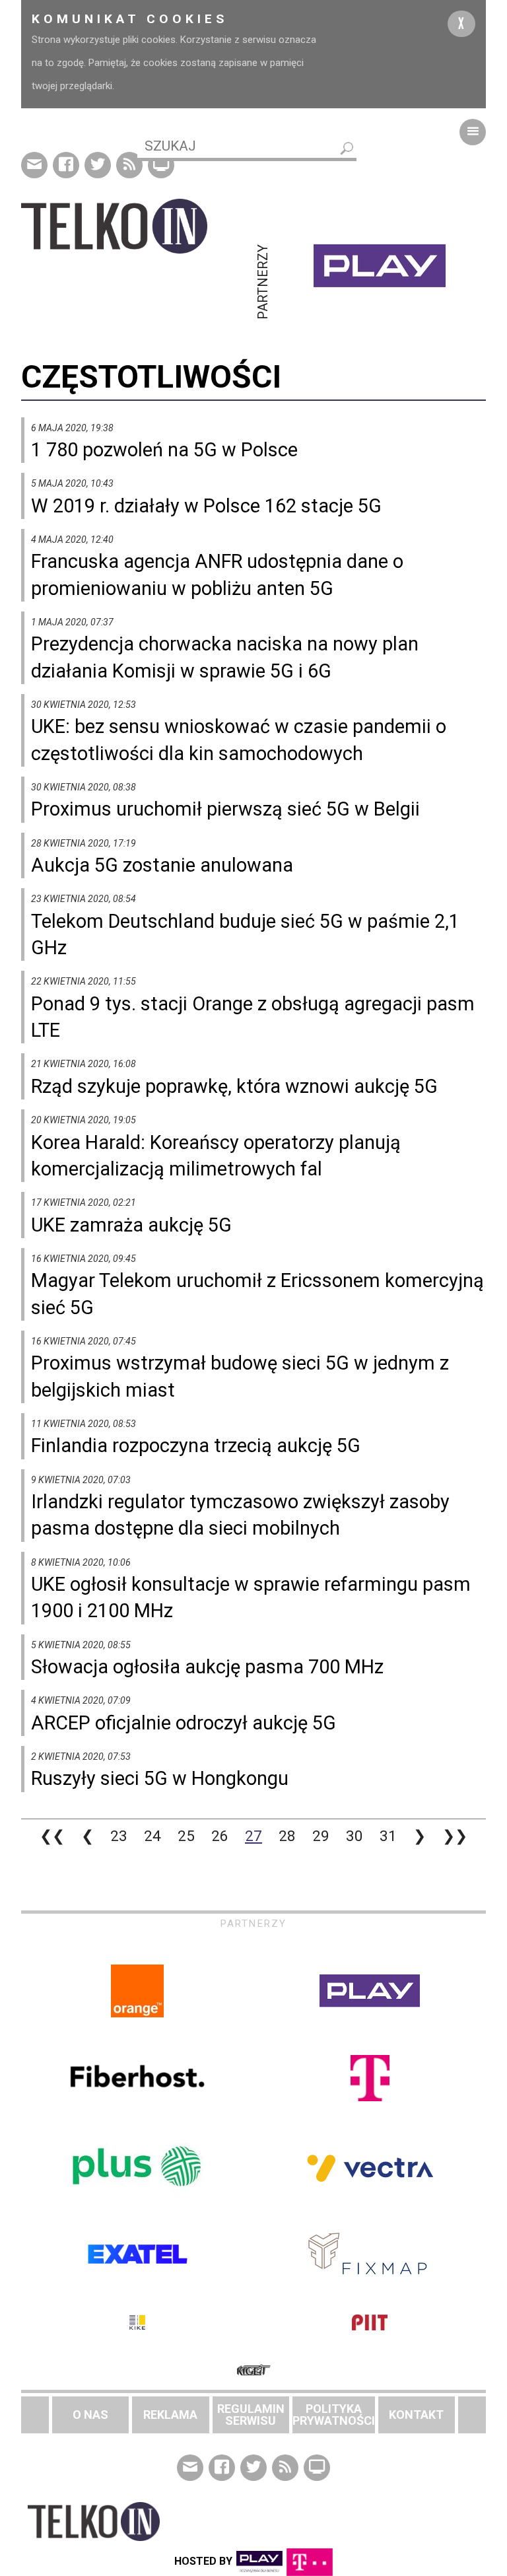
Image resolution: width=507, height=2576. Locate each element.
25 (186, 1836)
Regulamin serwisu (251, 2415)
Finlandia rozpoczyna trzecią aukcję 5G (196, 1445)
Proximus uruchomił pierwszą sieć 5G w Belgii (225, 809)
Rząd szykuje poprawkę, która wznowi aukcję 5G (234, 1086)
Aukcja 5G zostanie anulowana (162, 865)
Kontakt (416, 2415)
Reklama (170, 2415)
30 (355, 1836)
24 (152, 1836)
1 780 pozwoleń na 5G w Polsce (164, 450)
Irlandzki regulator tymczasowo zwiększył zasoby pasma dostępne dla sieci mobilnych (240, 1515)
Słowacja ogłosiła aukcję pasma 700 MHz (207, 1667)
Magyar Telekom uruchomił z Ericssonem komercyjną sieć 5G (257, 1294)
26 (220, 1836)
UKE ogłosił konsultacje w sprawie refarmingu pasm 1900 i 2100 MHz (251, 1597)
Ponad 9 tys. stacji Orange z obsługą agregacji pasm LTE (253, 1017)
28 (287, 1836)
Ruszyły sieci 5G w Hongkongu (160, 1778)
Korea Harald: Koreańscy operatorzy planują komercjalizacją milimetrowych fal (216, 1156)
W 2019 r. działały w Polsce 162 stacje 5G (206, 506)
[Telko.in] (137, 226)
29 (321, 1836)
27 (253, 1836)
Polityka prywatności (334, 2415)
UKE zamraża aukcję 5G (131, 1225)
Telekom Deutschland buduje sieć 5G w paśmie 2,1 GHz (245, 934)
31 (388, 1836)
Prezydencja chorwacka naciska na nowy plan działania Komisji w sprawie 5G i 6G (225, 657)
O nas (90, 2415)
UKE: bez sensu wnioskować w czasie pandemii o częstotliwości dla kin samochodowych (239, 740)
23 (119, 1836)
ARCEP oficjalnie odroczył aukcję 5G (184, 1723)
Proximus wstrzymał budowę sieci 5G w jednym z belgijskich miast (240, 1376)
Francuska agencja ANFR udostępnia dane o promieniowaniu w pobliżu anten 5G (217, 574)
